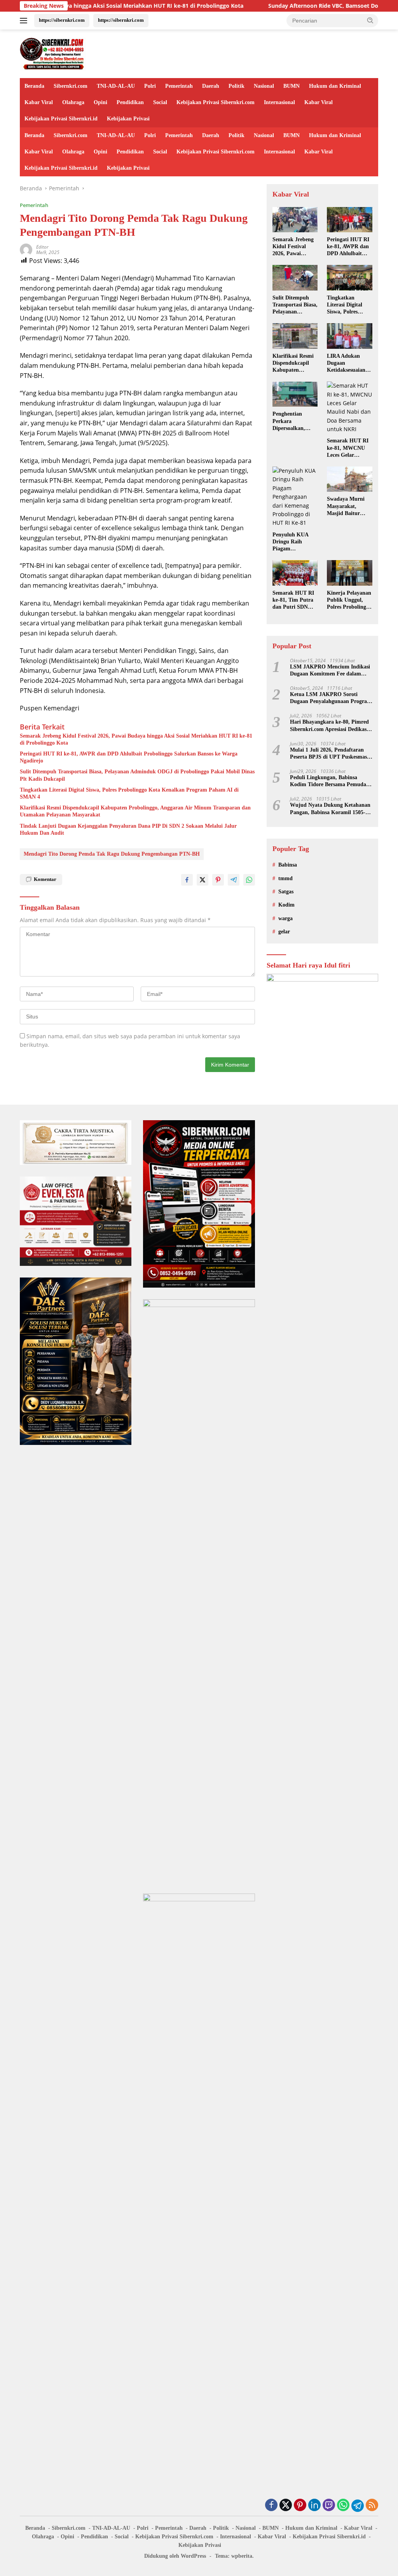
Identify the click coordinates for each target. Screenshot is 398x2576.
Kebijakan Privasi (128, 119)
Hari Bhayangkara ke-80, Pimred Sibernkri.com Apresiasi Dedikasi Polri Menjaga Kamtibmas (329, 726)
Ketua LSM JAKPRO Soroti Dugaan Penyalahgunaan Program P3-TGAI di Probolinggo (331, 698)
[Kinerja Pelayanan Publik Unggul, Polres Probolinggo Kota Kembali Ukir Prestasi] (350, 573)
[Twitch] (329, 2506)
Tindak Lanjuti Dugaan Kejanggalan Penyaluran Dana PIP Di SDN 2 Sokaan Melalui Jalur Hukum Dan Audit (128, 829)
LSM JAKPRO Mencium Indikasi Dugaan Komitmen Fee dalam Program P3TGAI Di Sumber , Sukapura (330, 671)
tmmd (285, 878)
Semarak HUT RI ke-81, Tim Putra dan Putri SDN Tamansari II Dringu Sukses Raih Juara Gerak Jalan (294, 600)
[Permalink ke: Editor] (26, 249)
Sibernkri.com (71, 86)
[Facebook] (271, 2506)
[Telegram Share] (234, 880)
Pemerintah (179, 86)
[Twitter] (286, 2506)
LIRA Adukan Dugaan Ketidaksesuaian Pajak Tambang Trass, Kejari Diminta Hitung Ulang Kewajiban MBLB (347, 364)
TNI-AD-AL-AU (116, 86)
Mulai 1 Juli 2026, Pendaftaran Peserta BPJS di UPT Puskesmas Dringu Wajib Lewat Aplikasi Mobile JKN (328, 754)
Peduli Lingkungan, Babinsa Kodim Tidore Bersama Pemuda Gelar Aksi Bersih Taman (328, 781)
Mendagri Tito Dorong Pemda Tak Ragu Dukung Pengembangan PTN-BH (112, 854)
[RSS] (372, 2506)
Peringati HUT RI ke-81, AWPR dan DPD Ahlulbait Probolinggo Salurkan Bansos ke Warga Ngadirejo (129, 757)
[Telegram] (358, 2506)
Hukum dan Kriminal (335, 86)
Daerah (211, 86)
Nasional (264, 86)
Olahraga (73, 102)
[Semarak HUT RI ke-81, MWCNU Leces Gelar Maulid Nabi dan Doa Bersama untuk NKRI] (350, 407)
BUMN (292, 86)
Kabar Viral (39, 102)
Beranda (34, 86)
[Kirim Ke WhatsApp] (249, 880)
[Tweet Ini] (202, 880)
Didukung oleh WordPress (175, 2556)
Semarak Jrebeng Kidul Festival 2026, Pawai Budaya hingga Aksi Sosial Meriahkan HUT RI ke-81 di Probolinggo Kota (136, 739)
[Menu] (25, 21)
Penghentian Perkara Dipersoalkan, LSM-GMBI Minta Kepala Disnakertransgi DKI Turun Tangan (295, 421)
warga (285, 918)
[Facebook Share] (187, 880)
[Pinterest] (300, 2506)
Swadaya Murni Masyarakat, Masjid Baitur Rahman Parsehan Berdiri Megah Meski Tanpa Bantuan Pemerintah (349, 506)
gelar (284, 932)
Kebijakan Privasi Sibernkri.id (61, 119)
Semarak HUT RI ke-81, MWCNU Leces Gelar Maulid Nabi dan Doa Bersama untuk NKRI (348, 448)
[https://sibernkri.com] (53, 53)
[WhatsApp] (343, 2506)
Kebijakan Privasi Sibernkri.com (216, 102)
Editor (42, 247)
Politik (237, 86)
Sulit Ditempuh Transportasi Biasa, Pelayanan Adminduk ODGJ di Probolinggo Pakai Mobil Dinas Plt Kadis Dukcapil (137, 775)
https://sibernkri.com (62, 20)
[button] (370, 20)
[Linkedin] (314, 2506)
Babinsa (288, 865)
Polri (150, 86)
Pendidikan (130, 102)
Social (160, 102)
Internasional (279, 102)
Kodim (286, 905)
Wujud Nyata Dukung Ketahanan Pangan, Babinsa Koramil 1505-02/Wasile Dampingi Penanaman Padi (330, 809)
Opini (100, 102)
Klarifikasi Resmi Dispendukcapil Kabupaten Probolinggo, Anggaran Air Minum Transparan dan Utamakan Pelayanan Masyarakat (135, 811)
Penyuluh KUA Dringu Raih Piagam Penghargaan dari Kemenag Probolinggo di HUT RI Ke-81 (294, 542)
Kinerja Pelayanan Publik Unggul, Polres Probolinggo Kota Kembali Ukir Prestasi (349, 600)
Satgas (286, 892)
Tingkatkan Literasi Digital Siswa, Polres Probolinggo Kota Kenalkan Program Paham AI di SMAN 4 (129, 793)
